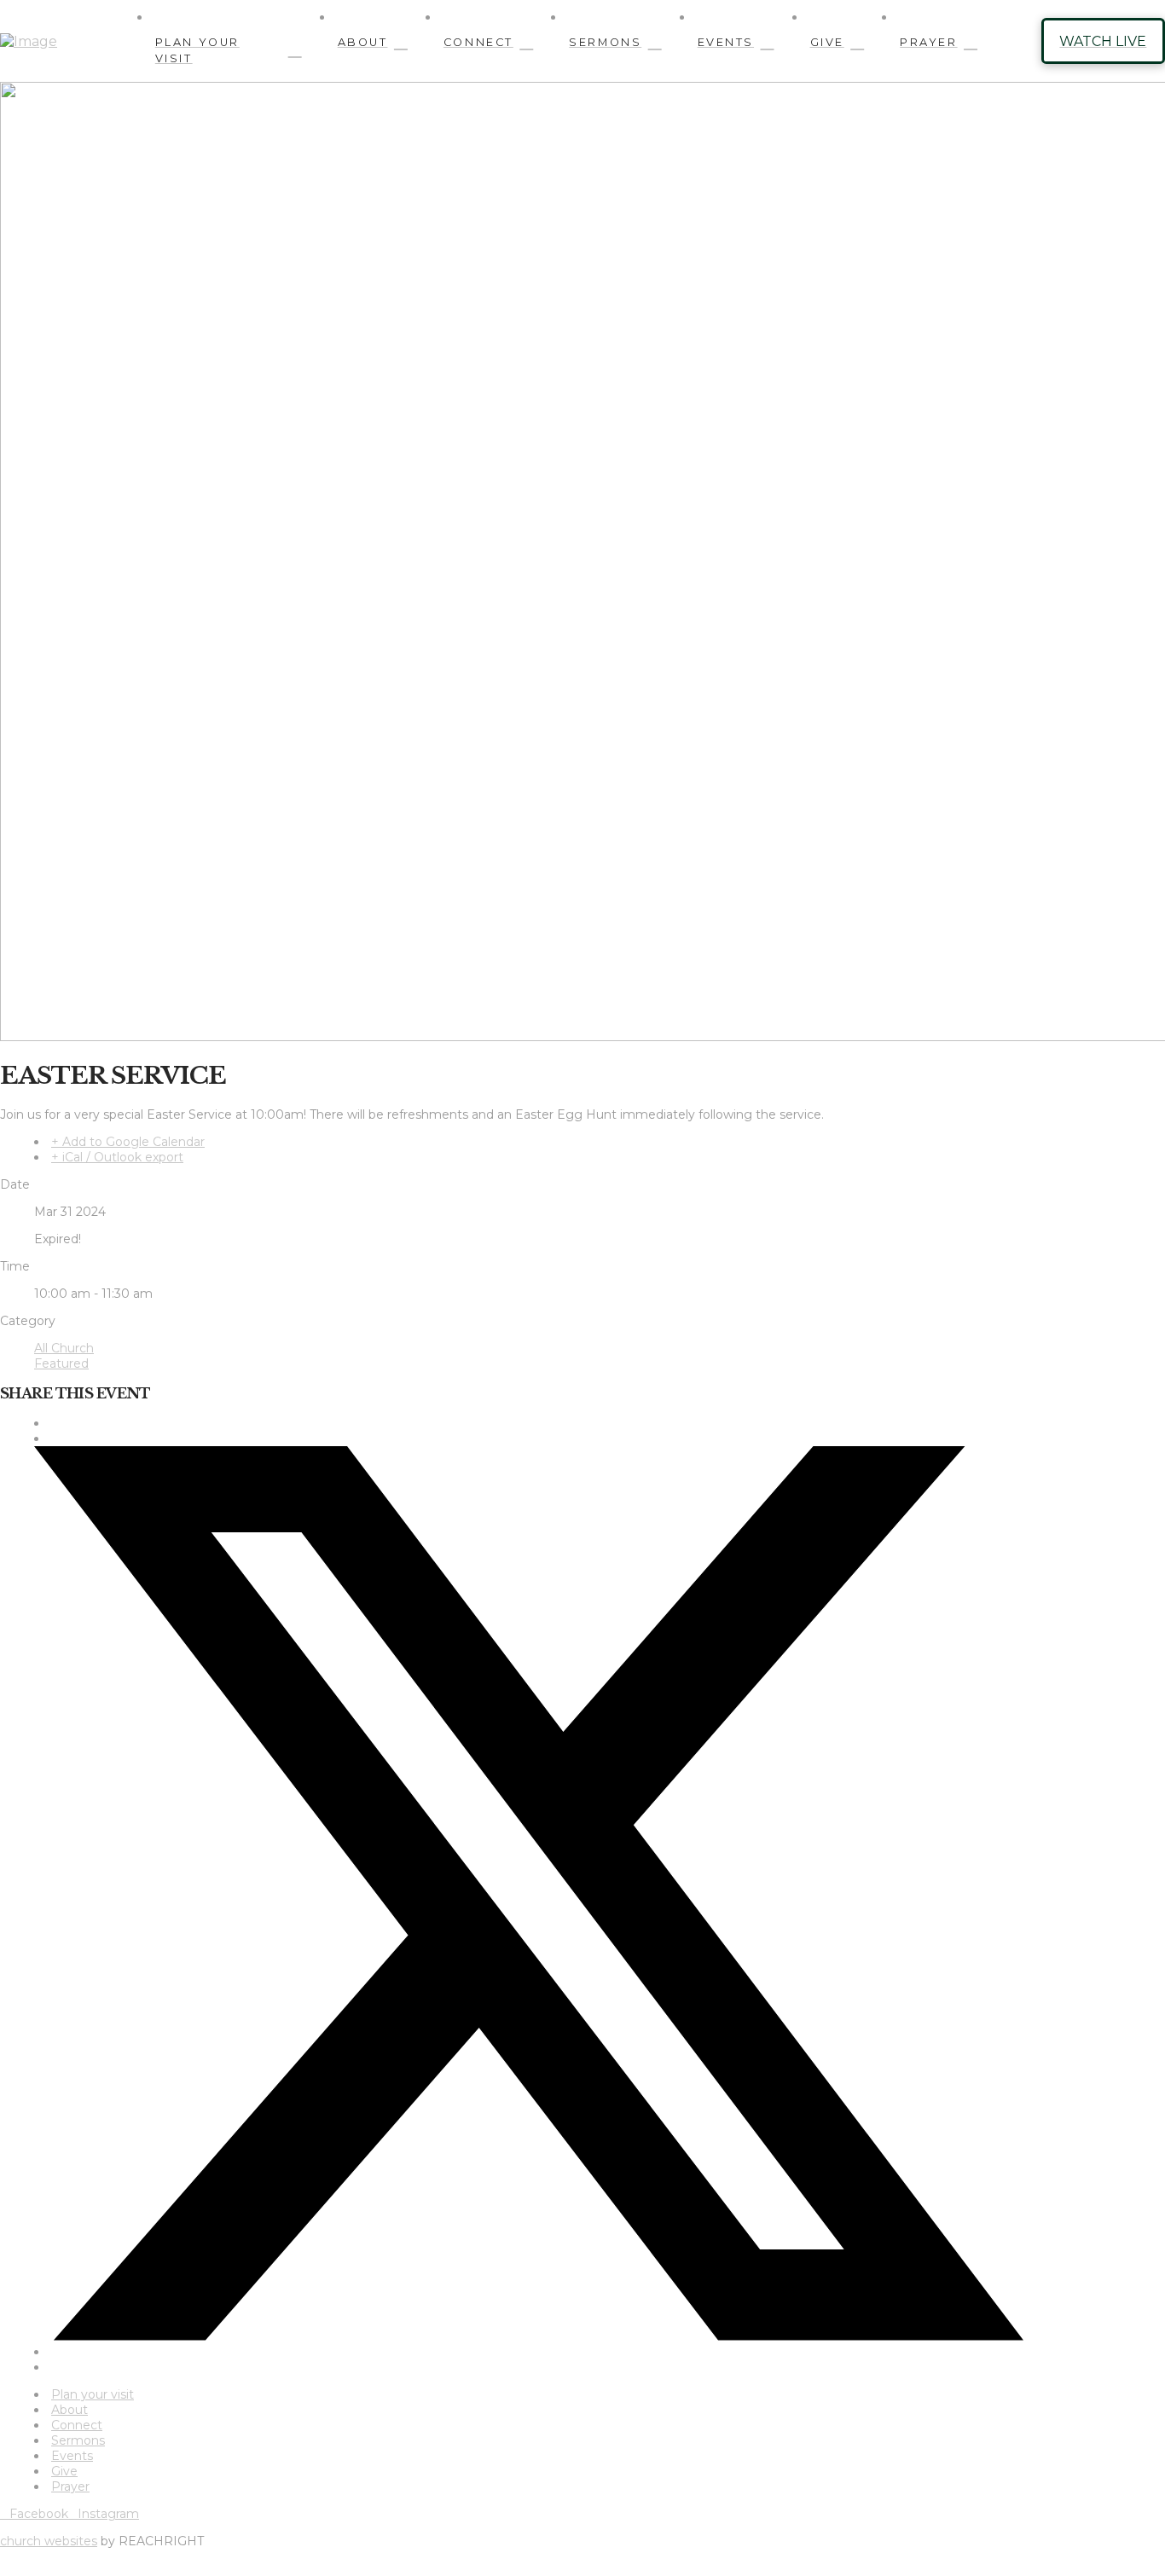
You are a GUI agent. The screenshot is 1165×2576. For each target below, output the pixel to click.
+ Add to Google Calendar (128, 1142)
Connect (77, 2425)
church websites (49, 2541)
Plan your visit (93, 2394)
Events (72, 2456)
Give (64, 2471)
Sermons (78, 2440)
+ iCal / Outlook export (117, 1157)
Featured (61, 1363)
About (70, 2410)
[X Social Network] (529, 2336)
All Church (64, 1348)
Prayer (70, 2486)
